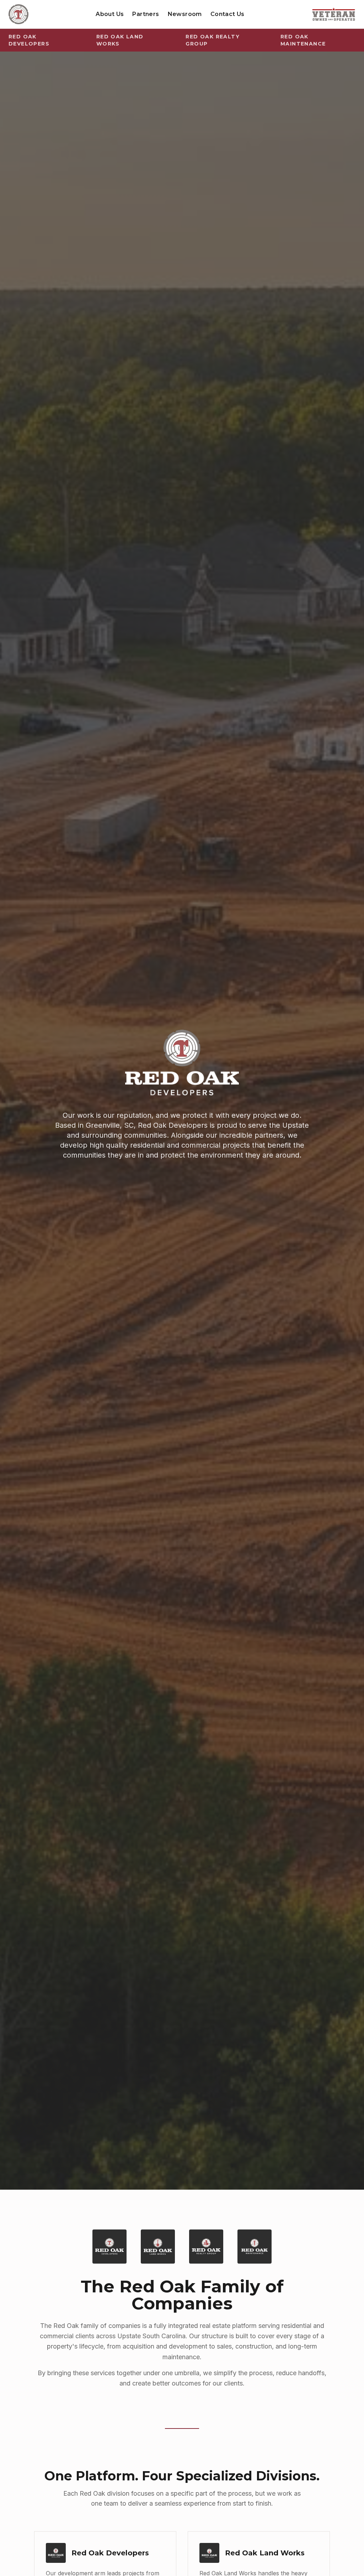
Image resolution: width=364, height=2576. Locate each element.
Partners (146, 14)
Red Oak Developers (29, 40)
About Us (110, 14)
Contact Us (227, 14)
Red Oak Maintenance (303, 40)
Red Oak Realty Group (213, 40)
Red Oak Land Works (120, 40)
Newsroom (185, 14)
